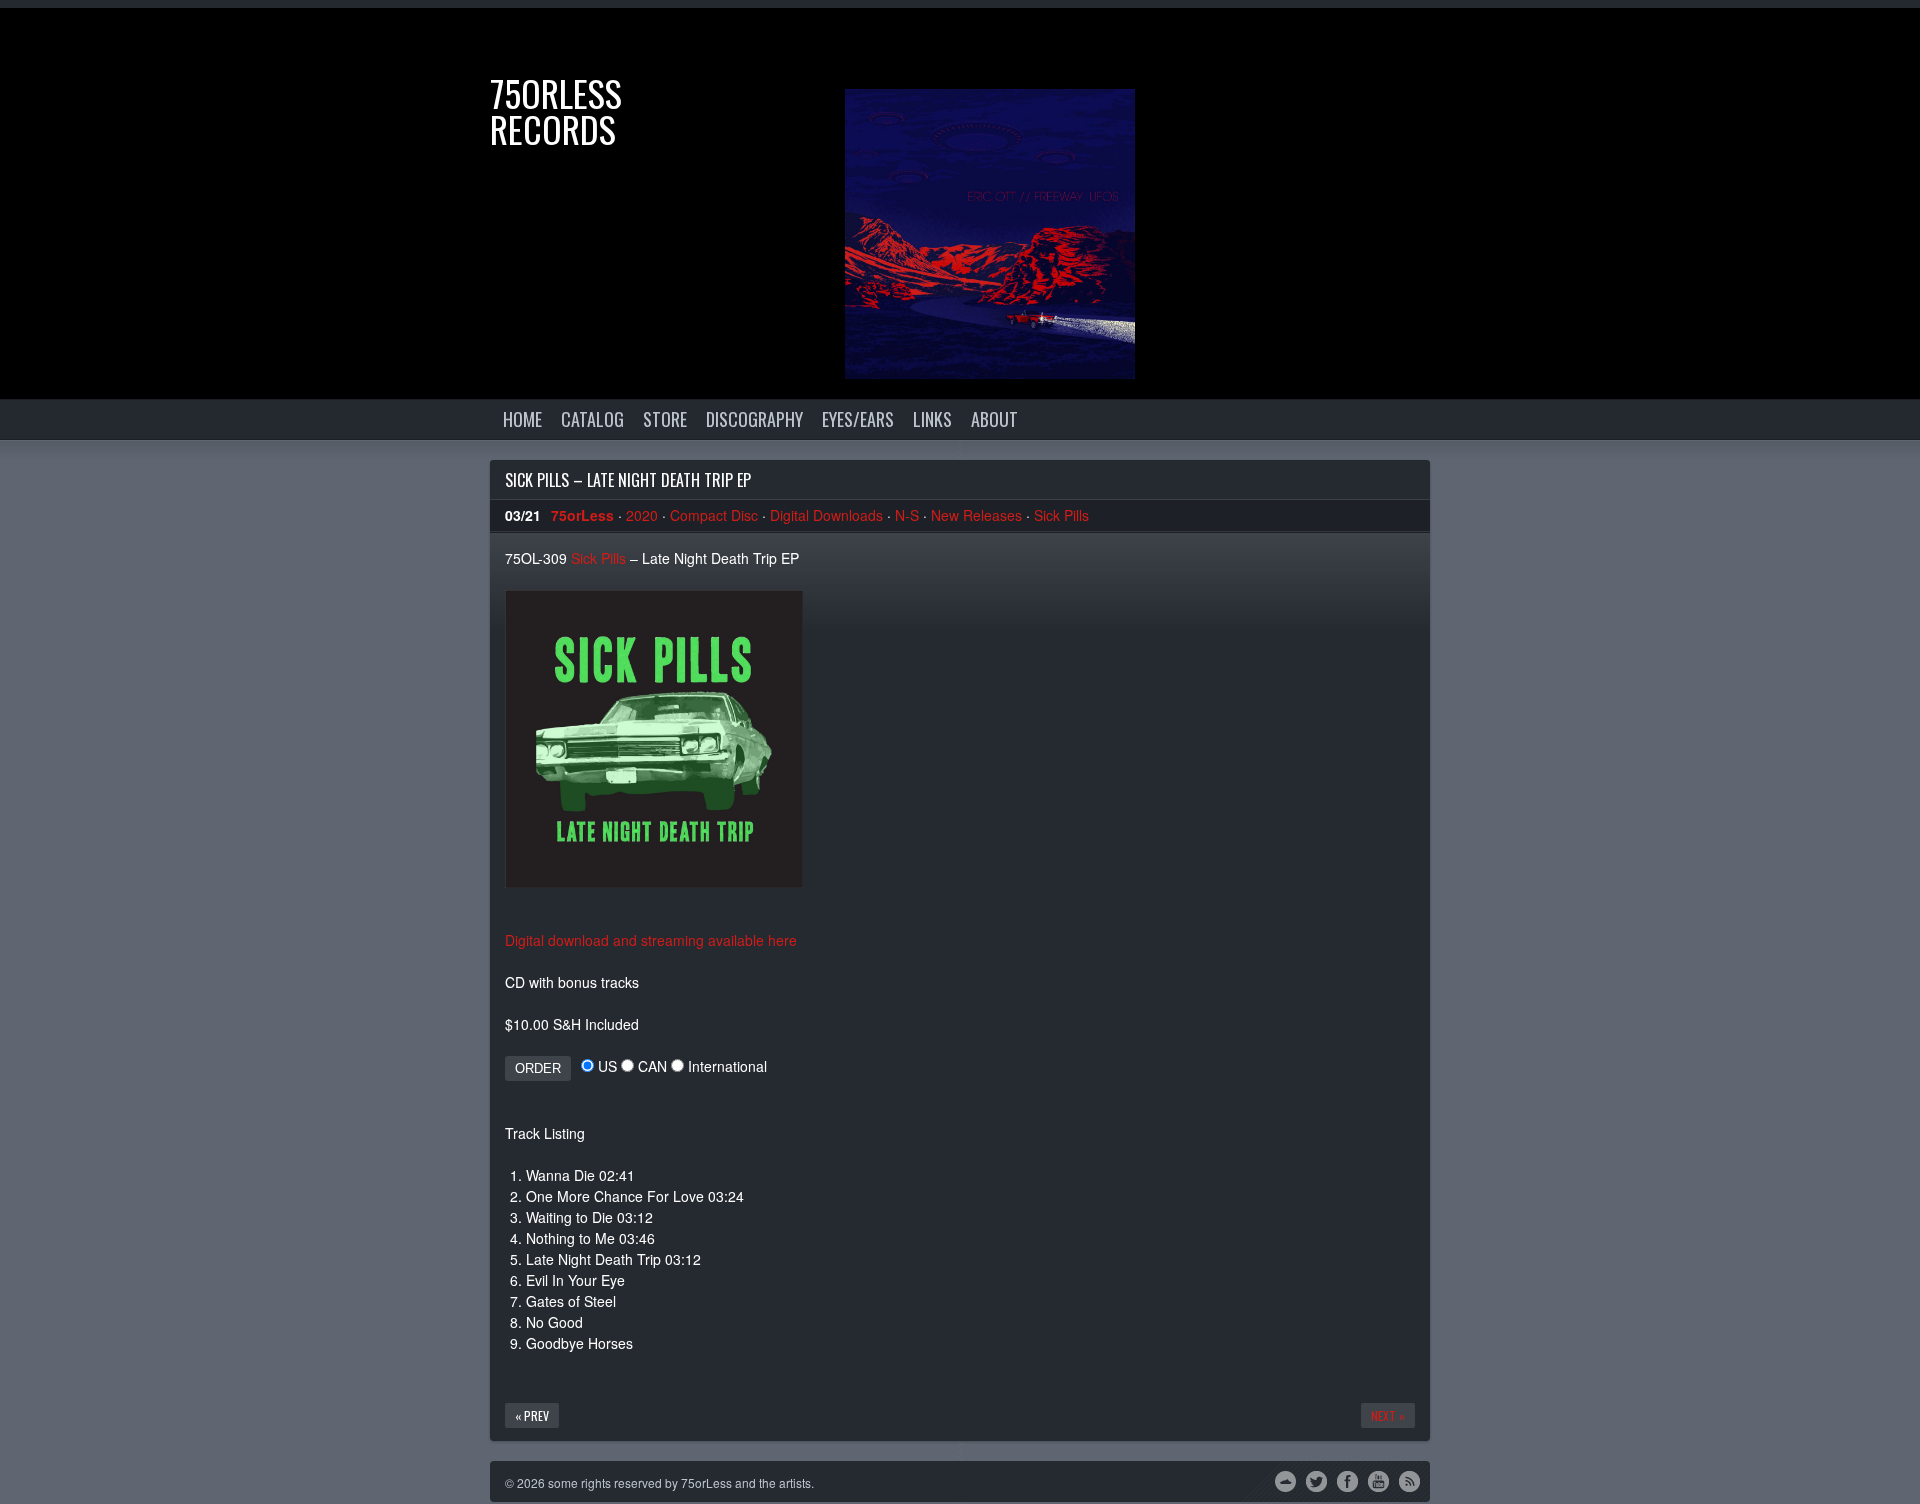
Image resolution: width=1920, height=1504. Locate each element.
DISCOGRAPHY (754, 419)
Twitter (1316, 1480)
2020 (642, 515)
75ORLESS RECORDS (556, 110)
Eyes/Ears (858, 419)
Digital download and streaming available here (651, 940)
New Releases (976, 515)
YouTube (1378, 1480)
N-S (907, 515)
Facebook (1347, 1480)
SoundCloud (1285, 1480)
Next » (1388, 1415)
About (994, 419)
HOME (522, 419)
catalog (592, 419)
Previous (1825, 43)
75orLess (582, 515)
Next (1885, 43)
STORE (665, 419)
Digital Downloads (826, 515)
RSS (1409, 1480)
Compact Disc (714, 515)
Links (932, 419)
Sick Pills (1061, 515)
